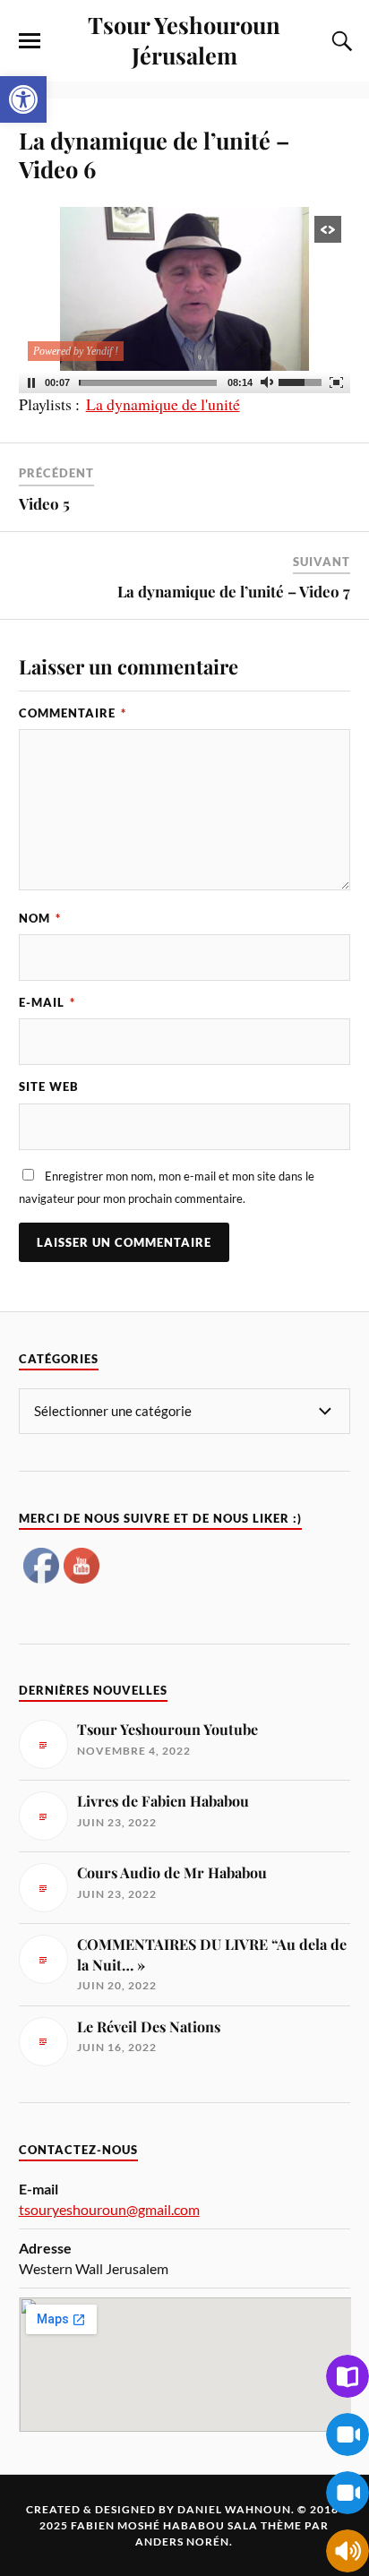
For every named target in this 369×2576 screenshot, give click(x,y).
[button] (23, 99)
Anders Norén (182, 2542)
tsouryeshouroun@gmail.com (109, 2209)
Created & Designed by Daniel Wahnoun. (162, 2509)
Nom (40, 918)
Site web (49, 1086)
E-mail (47, 1002)
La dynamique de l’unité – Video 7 (234, 591)
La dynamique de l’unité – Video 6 (154, 154)
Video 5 (44, 503)
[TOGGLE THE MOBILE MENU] (30, 41)
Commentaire (73, 713)
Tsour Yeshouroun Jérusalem (184, 39)
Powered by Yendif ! (76, 351)
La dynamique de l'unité (163, 404)
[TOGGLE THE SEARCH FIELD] (339, 41)
